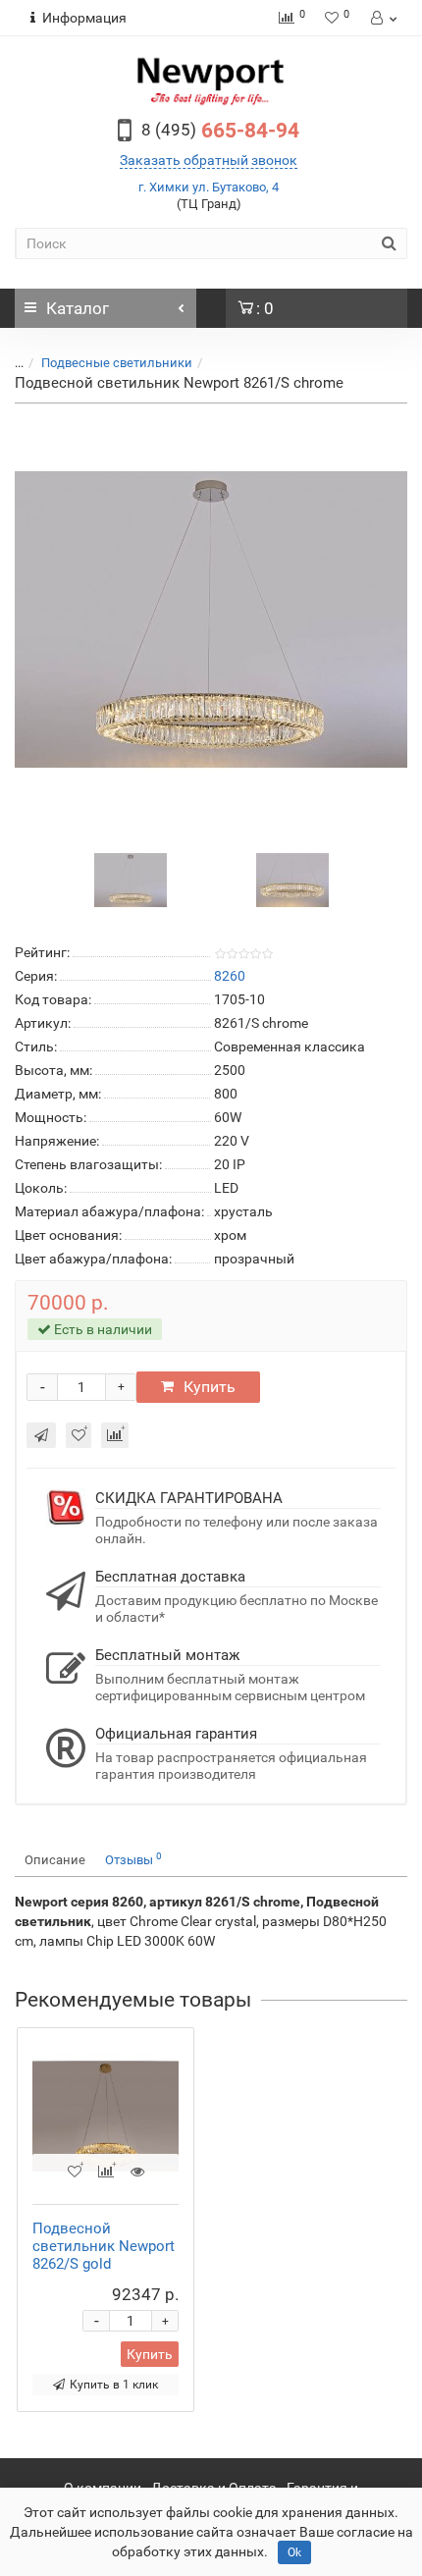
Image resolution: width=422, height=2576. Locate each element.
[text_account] (382, 18)
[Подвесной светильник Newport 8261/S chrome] (211, 619)
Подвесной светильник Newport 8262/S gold (104, 2246)
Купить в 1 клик (114, 2385)
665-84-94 (220, 131)
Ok (294, 2552)
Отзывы (133, 1859)
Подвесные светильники (117, 363)
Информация (84, 18)
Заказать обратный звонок (209, 160)
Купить (210, 1387)
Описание (55, 1860)
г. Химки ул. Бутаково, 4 (209, 187)
